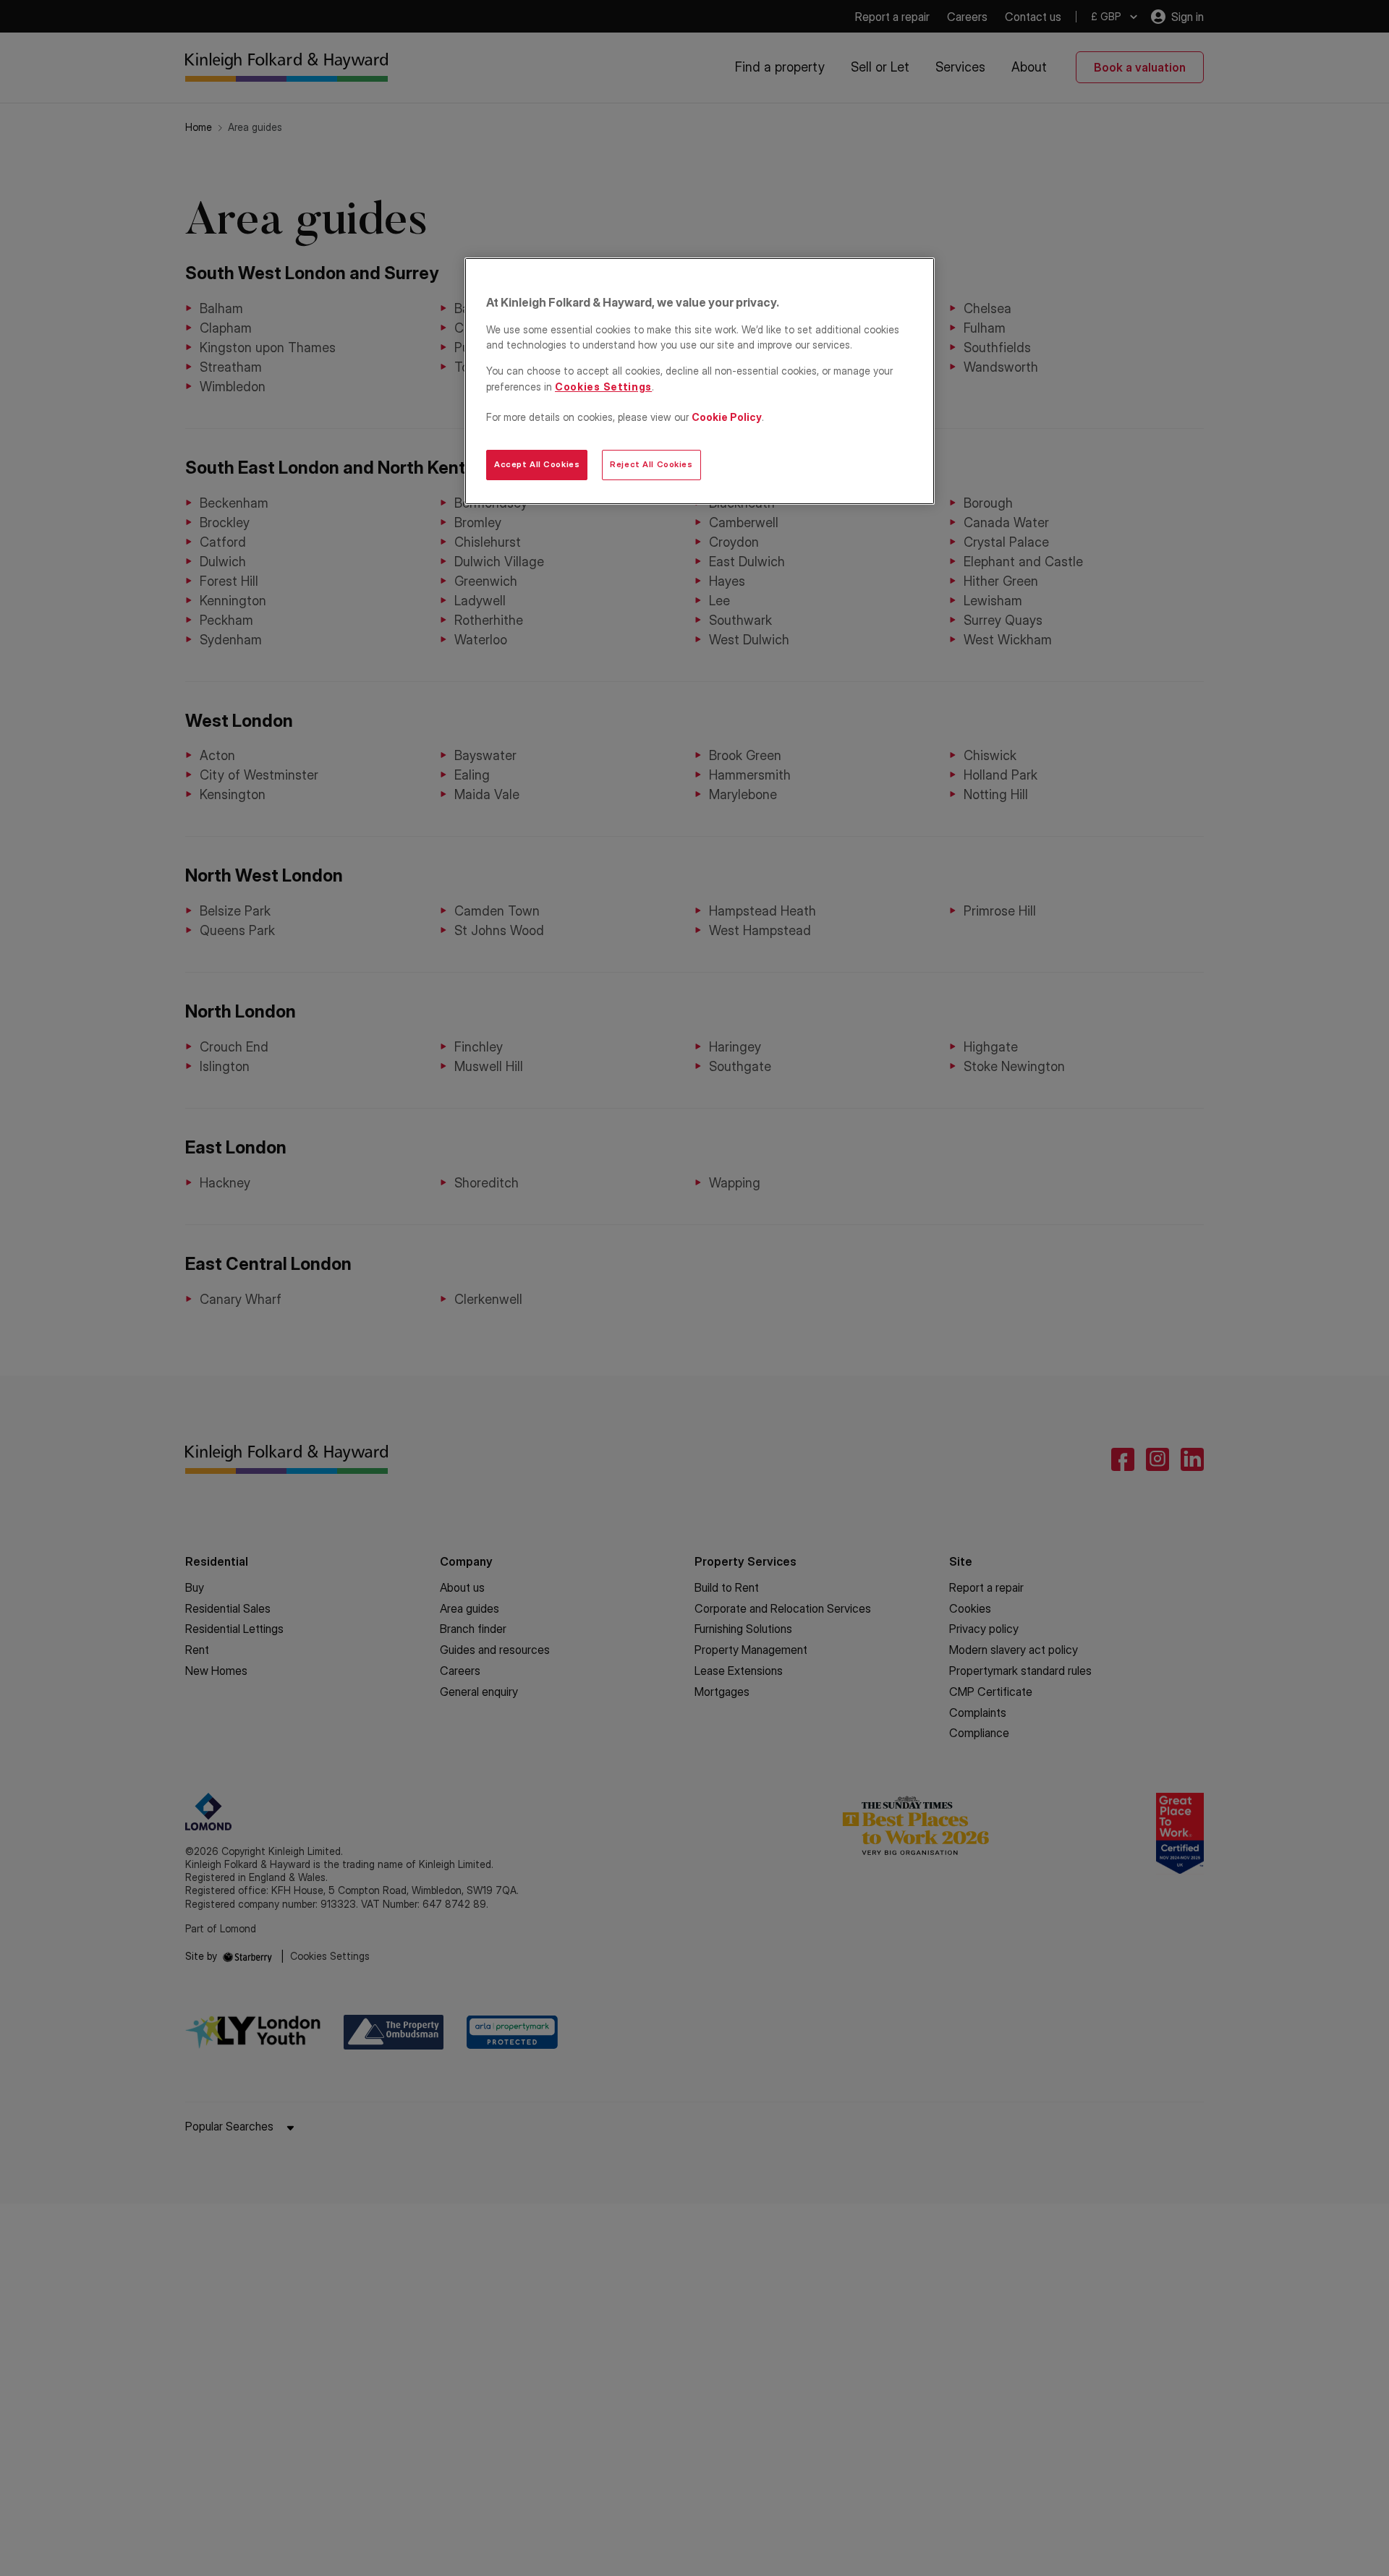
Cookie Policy (727, 417)
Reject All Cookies (651, 464)
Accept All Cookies (537, 464)
